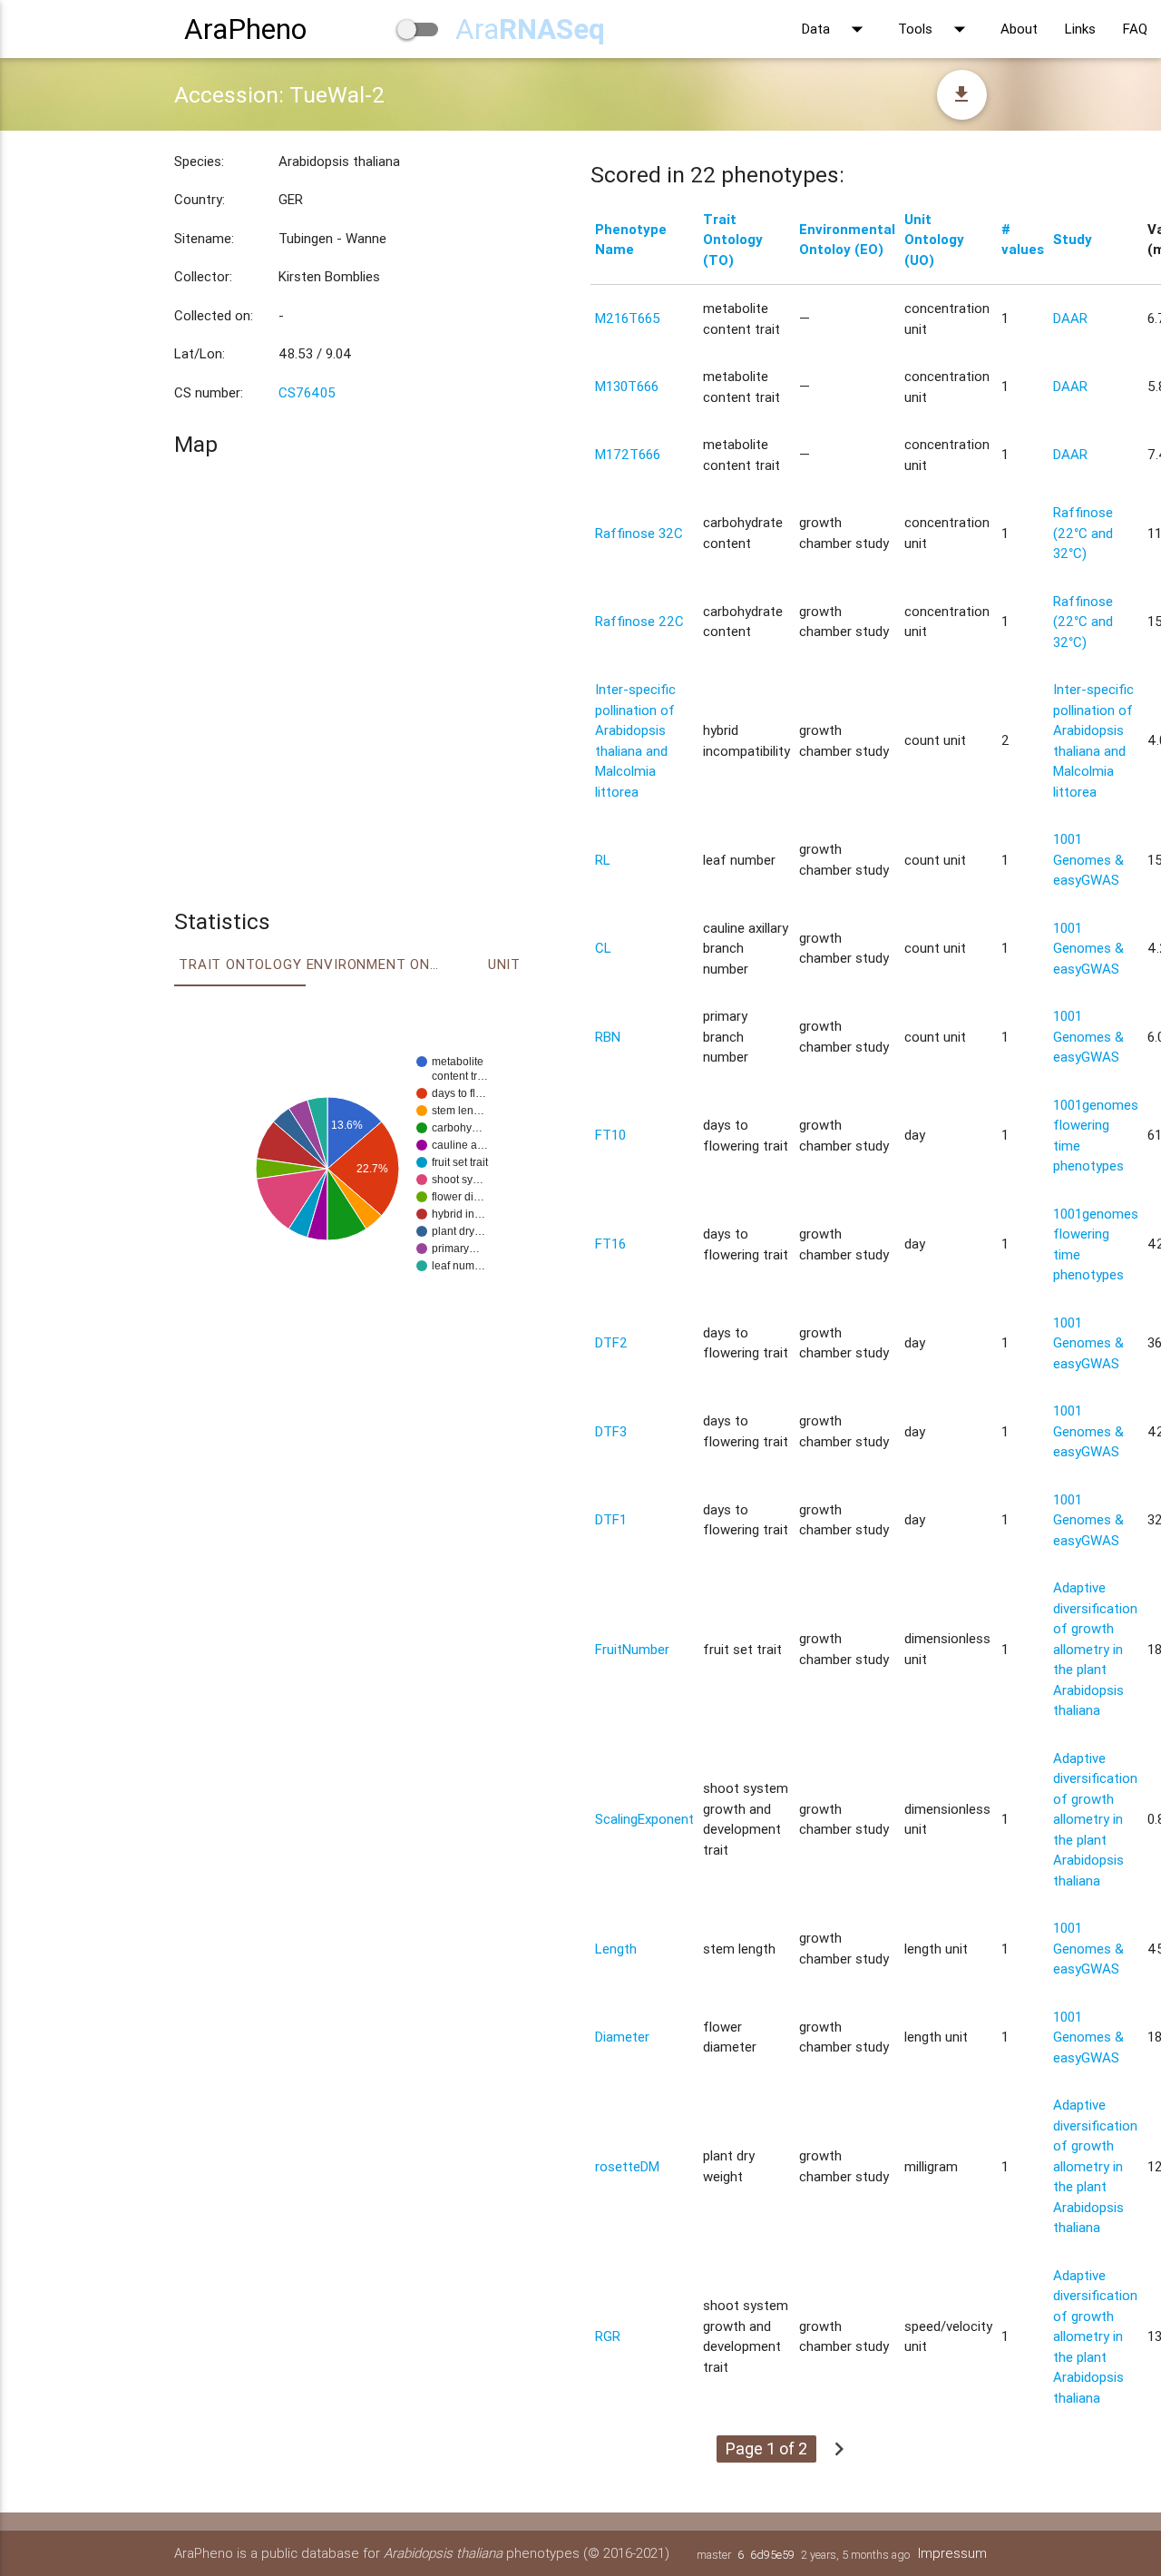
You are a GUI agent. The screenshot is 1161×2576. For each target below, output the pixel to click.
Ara (530, 29)
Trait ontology (240, 964)
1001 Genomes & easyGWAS (1088, 859)
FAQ (1135, 29)
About (1019, 29)
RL (603, 860)
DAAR (1070, 318)
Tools (936, 29)
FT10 (610, 1135)
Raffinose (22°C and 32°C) (1083, 533)
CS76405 (307, 392)
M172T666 (628, 454)
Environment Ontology (373, 964)
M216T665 (628, 318)
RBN (608, 1037)
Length (616, 1949)
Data (836, 29)
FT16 (610, 1244)
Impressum (952, 2553)
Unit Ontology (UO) (934, 240)
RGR (608, 2336)
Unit (504, 964)
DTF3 (611, 1431)
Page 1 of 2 (766, 2449)
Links (1080, 29)
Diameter (622, 2037)
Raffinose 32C (639, 533)
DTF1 (611, 1519)
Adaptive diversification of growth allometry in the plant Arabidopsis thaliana (1095, 1649)
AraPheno (245, 29)
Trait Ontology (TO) (733, 240)
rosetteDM (627, 2166)
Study (1073, 239)
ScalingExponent (644, 1819)
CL (603, 948)
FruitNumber (632, 1649)
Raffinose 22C (639, 621)
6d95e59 (772, 2555)
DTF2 (611, 1342)
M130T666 (627, 386)
